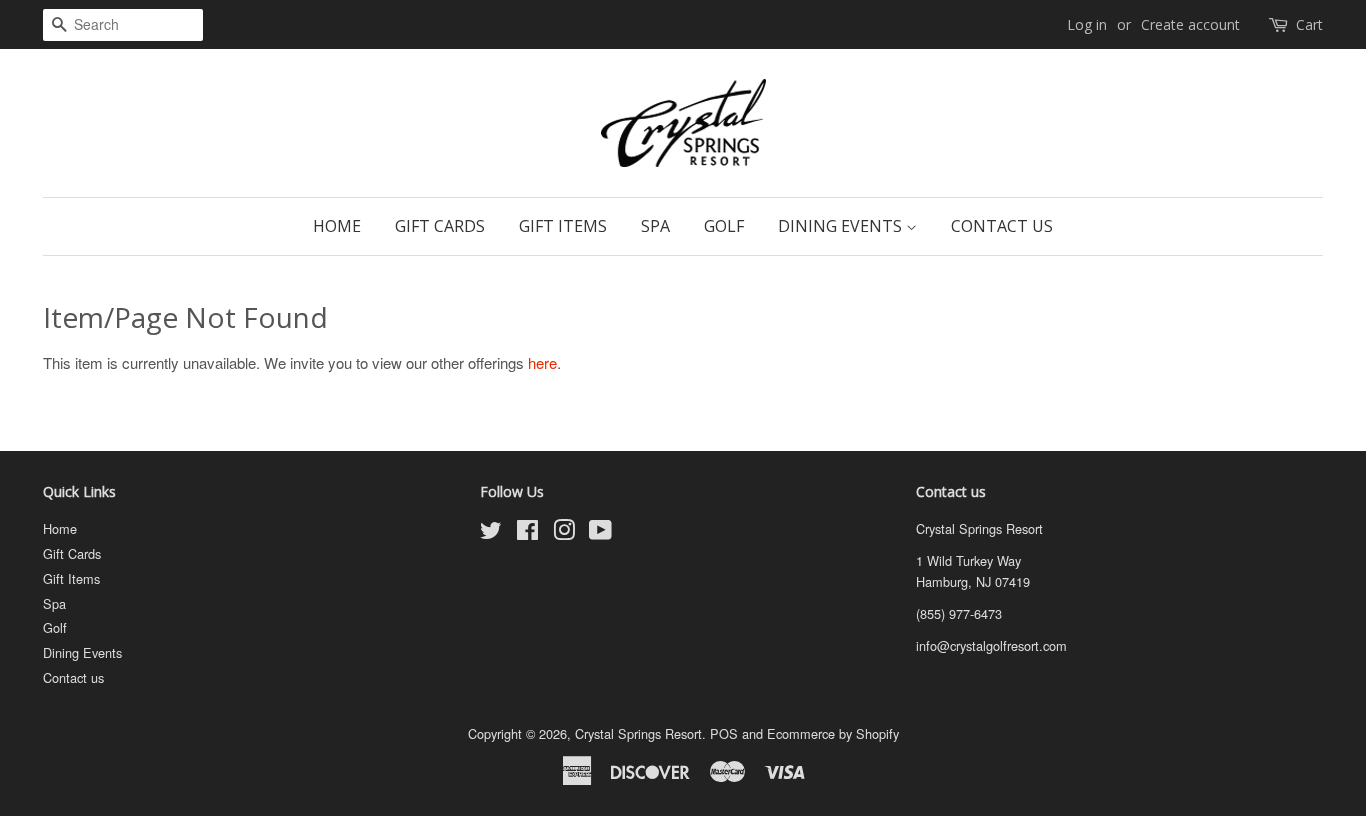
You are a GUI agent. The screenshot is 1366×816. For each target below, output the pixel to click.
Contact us (1002, 226)
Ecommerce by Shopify (833, 733)
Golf (724, 226)
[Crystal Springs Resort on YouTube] (600, 533)
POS (724, 733)
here (542, 362)
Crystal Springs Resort (638, 733)
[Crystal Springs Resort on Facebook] (527, 533)
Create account (1190, 24)
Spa (655, 226)
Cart (1309, 24)
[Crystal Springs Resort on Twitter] (491, 533)
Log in (1087, 24)
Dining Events (842, 226)
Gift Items (563, 226)
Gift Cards (440, 226)
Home (337, 226)
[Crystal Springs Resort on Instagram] (564, 533)
